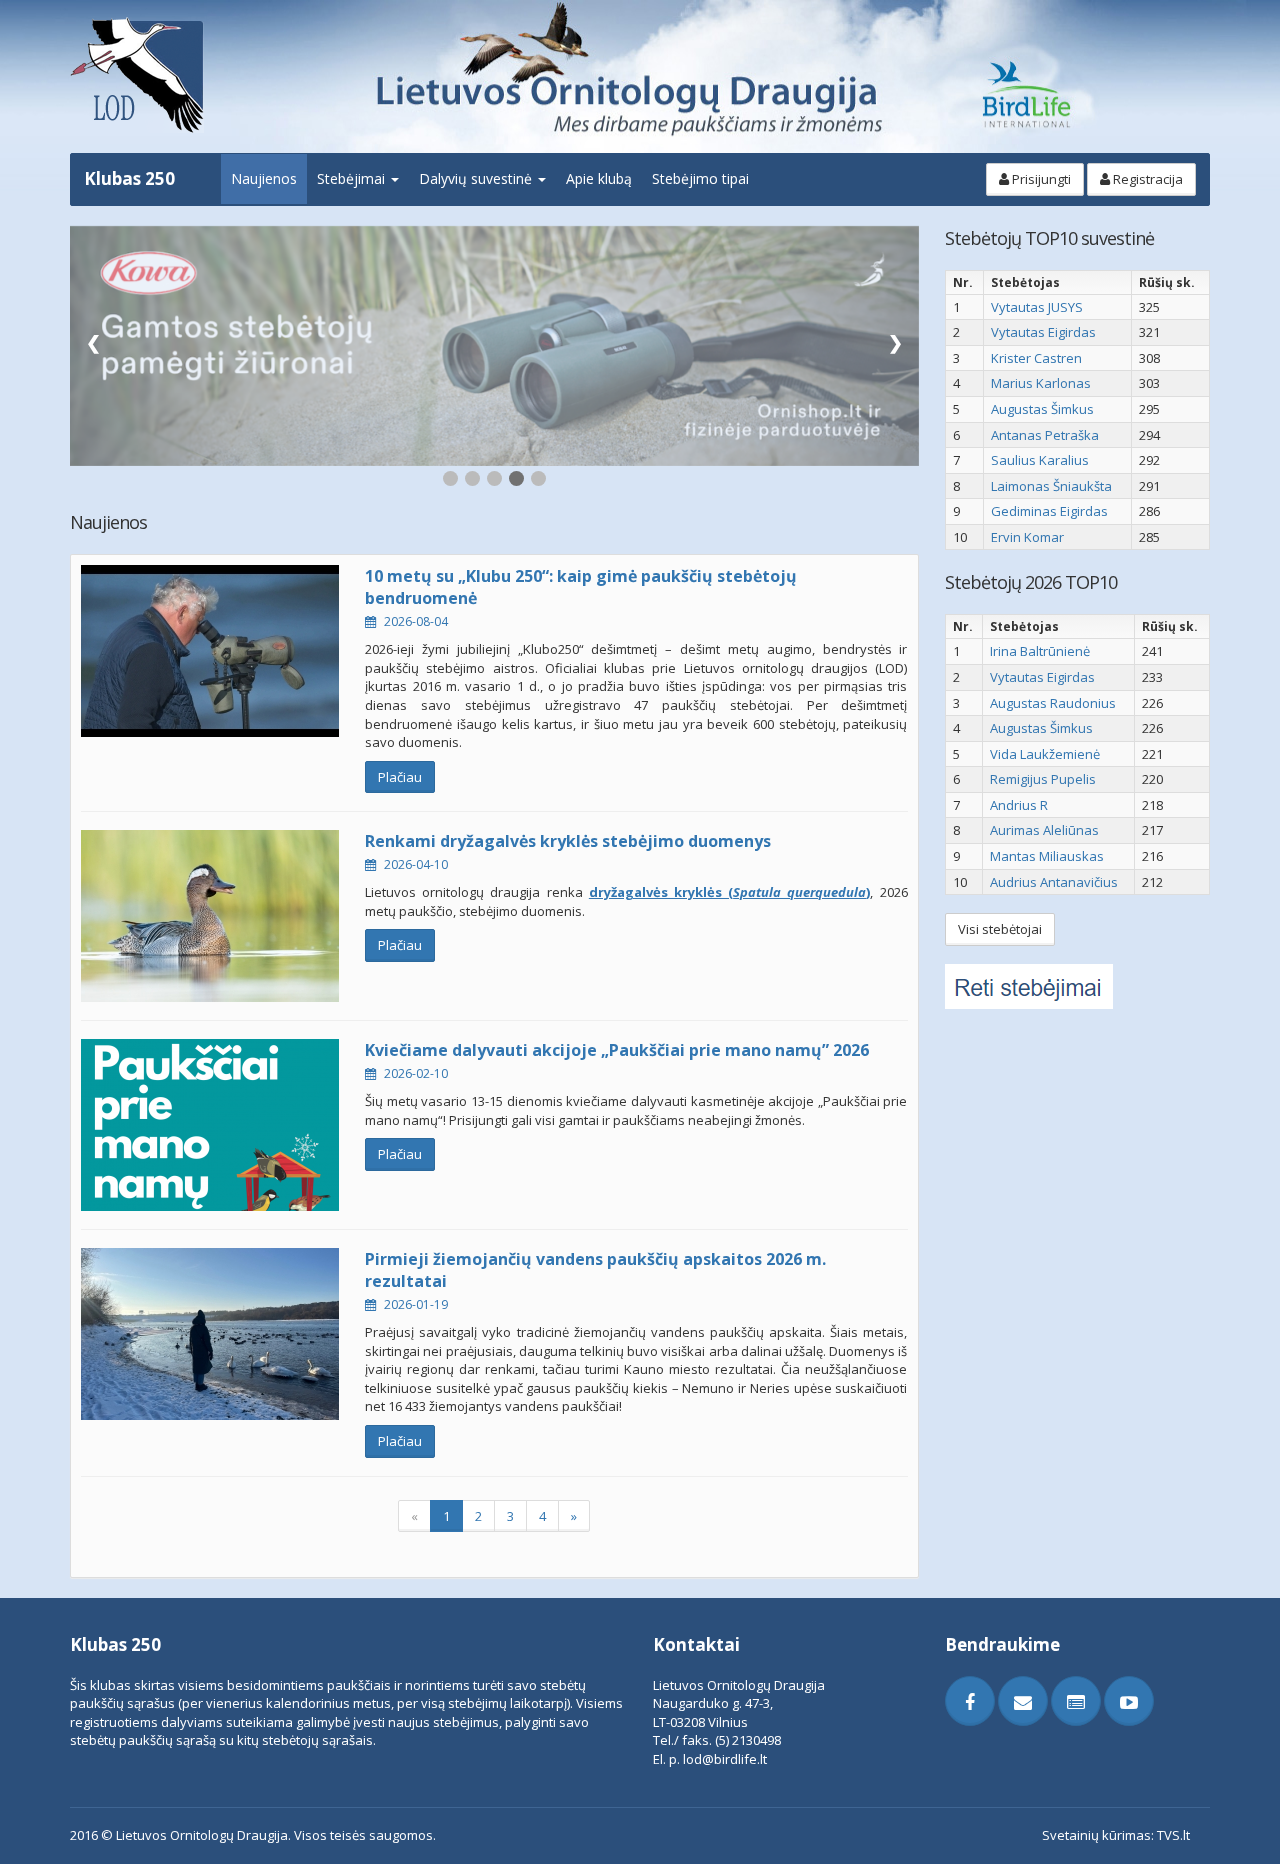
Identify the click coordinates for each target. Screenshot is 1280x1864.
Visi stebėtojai (1000, 929)
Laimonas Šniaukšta (1051, 486)
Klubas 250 (129, 178)
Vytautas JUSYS (1037, 307)
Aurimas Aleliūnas (1044, 830)
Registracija (1146, 179)
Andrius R (1019, 805)
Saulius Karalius (1040, 460)
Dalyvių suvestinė (477, 178)
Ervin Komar (1027, 537)
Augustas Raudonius (1053, 703)
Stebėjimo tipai (700, 178)
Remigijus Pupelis (1043, 779)
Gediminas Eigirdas (1049, 511)
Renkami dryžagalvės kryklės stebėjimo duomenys (568, 841)
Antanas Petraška (1045, 435)
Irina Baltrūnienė (1040, 651)
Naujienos (264, 178)
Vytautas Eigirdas (1043, 332)
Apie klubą (599, 178)
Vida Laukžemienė (1045, 754)
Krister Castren (1036, 358)
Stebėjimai (353, 178)
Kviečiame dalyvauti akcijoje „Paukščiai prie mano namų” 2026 (617, 1050)
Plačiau (400, 777)
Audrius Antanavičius (1054, 882)
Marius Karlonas (1041, 383)
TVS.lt (1173, 1835)
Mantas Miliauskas (1047, 856)
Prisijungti (1040, 179)
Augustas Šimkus (1042, 409)
